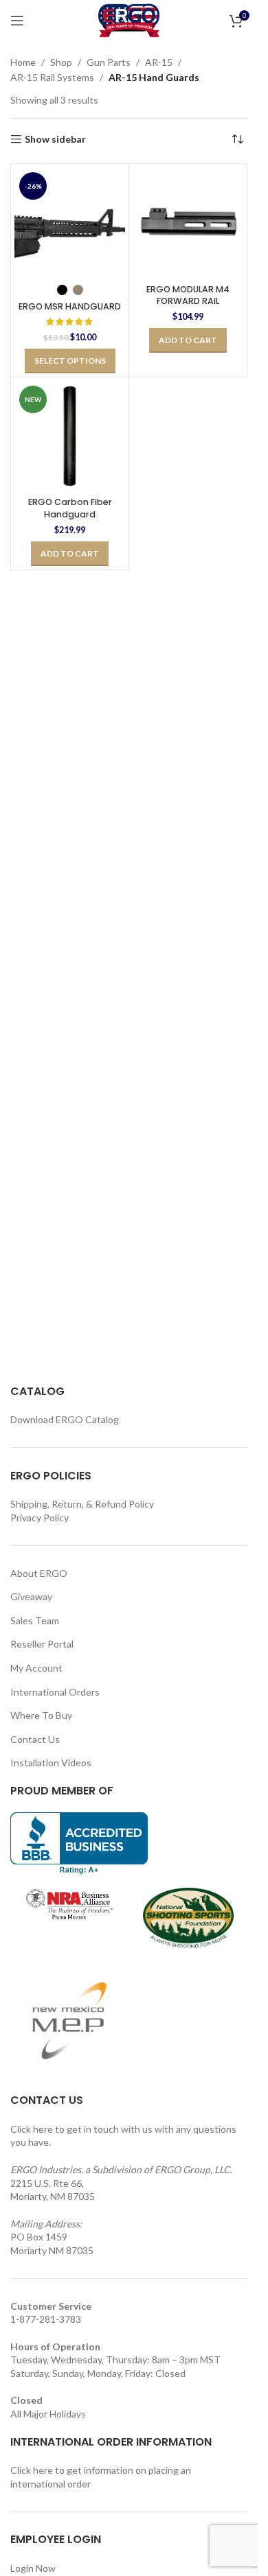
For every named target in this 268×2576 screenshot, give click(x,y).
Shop (61, 62)
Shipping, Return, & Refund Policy (82, 1504)
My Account (36, 1668)
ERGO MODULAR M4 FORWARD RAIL (188, 295)
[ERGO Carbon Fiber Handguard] (70, 436)
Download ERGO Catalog (65, 1419)
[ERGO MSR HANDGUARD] (70, 223)
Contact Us (35, 1739)
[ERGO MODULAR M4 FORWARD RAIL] (188, 223)
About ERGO (39, 1573)
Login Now (33, 2568)
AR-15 (159, 62)
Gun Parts (109, 62)
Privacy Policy (40, 1518)
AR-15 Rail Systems (52, 77)
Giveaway (31, 1596)
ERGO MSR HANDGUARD (70, 306)
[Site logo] (129, 20)
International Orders (55, 1692)
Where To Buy (41, 1715)
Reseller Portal (42, 1644)
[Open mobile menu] (17, 21)
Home (23, 62)
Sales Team (35, 1620)
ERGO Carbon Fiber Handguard (70, 508)
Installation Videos (51, 1763)
